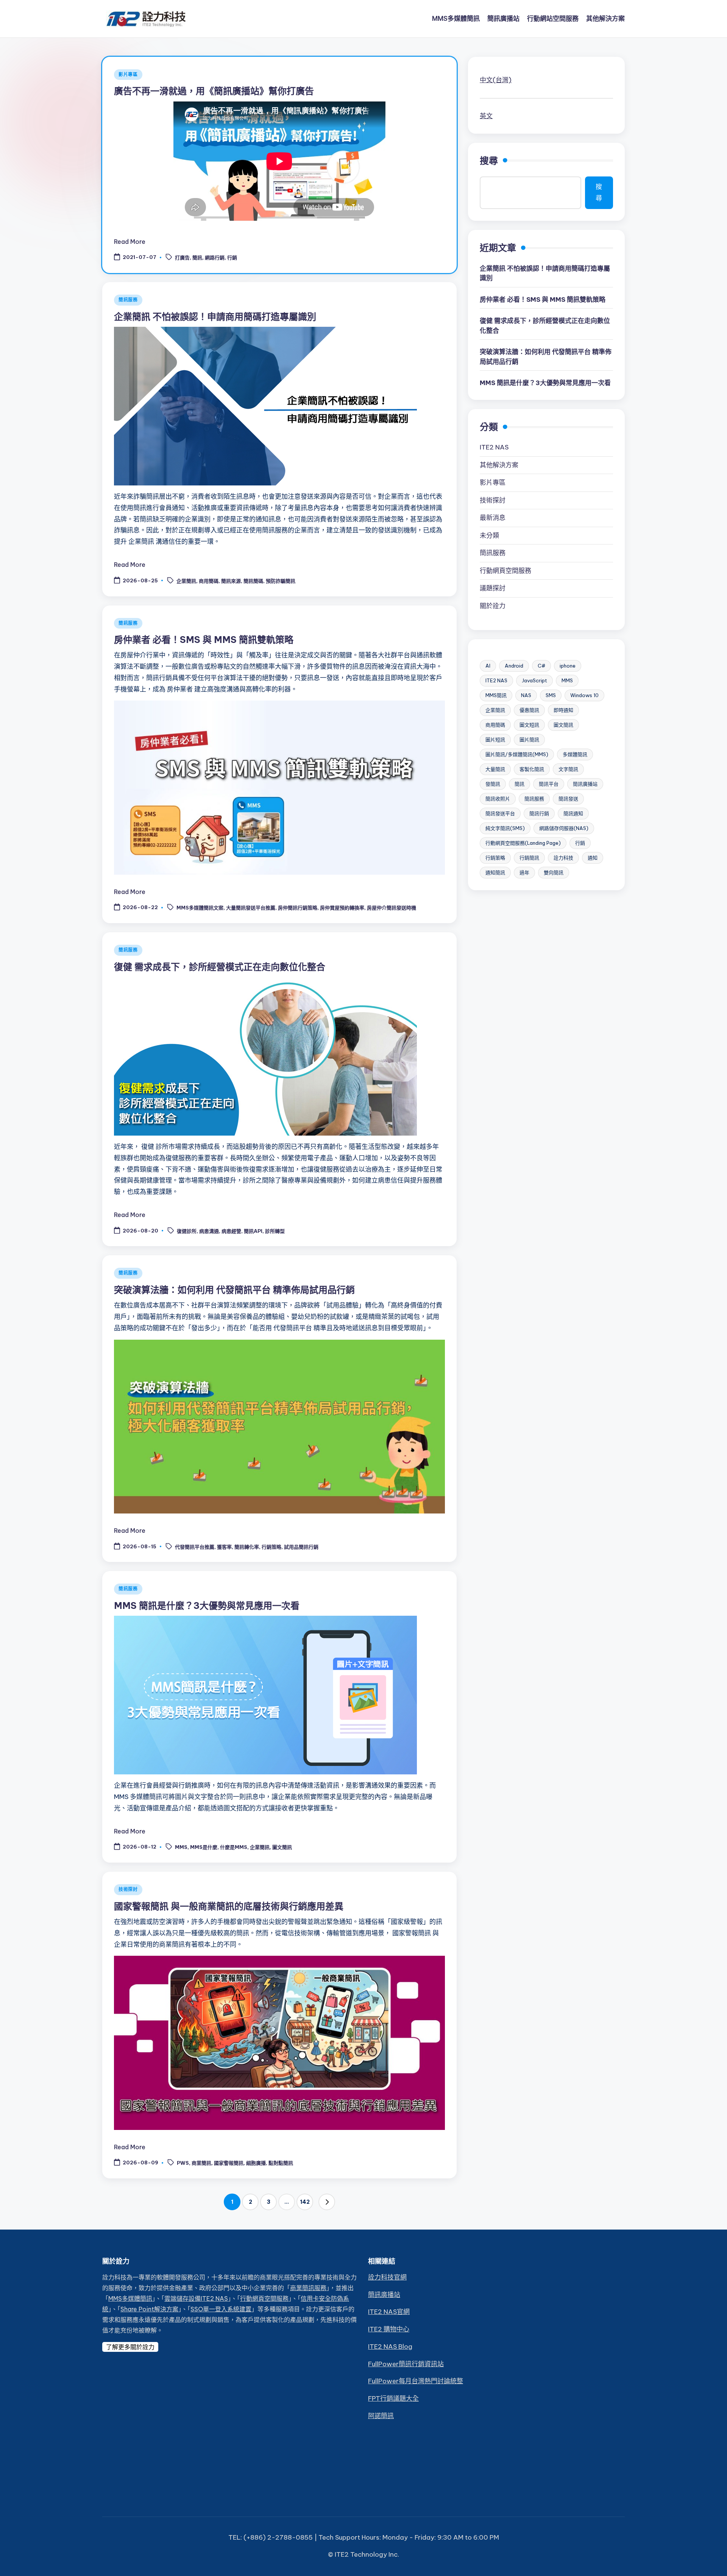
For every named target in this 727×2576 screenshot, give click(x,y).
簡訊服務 (128, 300)
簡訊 (197, 258)
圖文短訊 (529, 725)
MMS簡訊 (496, 695)
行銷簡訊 (529, 858)
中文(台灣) (496, 80)
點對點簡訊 (281, 2163)
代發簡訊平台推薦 (195, 1547)
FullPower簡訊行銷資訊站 (406, 2364)
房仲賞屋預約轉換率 (342, 908)
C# (541, 666)
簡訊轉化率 (247, 1547)
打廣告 (182, 258)
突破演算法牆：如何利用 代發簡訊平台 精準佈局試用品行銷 (234, 1290)
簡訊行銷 (539, 813)
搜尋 (489, 161)
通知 (593, 858)
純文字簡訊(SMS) (505, 828)
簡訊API (253, 1231)
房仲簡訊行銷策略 (298, 908)
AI (488, 666)
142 (305, 2202)
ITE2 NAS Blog (390, 2347)
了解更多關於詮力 (130, 2347)
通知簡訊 (495, 872)
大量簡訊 (495, 769)
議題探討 (493, 588)
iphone (568, 666)
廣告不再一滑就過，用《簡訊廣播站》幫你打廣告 (214, 91)
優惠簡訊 (529, 710)
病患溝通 (209, 1231)
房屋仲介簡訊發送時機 (392, 908)
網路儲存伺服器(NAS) (564, 828)
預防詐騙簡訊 (281, 581)
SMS (551, 695)
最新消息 (493, 518)
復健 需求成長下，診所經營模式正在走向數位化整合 (220, 967)
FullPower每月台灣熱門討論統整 (416, 2381)
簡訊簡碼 (253, 581)
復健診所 (187, 1231)
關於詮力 (493, 606)
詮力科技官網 (387, 2277)
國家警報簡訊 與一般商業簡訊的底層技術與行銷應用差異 (229, 1906)
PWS (183, 2163)
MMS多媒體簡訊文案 (200, 908)
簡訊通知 (573, 813)
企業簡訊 (186, 581)
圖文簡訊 (282, 1847)
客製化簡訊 (532, 769)
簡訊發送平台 (500, 813)
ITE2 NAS (494, 447)
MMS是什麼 (204, 1847)
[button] (327, 2202)
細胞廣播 (256, 2163)
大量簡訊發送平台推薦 (251, 908)
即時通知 (563, 710)
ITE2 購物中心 (389, 2329)
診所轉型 (275, 1231)
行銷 (232, 258)
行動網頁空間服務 (505, 571)
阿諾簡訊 (381, 2416)
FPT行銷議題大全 (393, 2398)
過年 (524, 872)
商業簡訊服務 (308, 2288)
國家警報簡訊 (229, 2163)
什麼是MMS (234, 1847)
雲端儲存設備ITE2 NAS (196, 2298)
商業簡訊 (201, 2163)
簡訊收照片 (498, 799)
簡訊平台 (549, 784)
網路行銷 (215, 258)
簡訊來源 (231, 581)
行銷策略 (271, 1547)
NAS (526, 695)
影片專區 (128, 74)
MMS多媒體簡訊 (130, 2298)
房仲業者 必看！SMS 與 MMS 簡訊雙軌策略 (204, 640)
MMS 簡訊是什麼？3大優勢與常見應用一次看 (207, 1606)
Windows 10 (584, 695)
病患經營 (231, 1231)
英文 (486, 116)
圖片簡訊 (529, 740)
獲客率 (224, 1547)
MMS (181, 1847)
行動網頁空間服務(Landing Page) (523, 843)
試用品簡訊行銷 (301, 1547)
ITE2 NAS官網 (389, 2312)
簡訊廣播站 (585, 784)
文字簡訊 (568, 769)
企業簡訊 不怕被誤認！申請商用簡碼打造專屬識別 (215, 317)
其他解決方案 (499, 465)
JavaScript (534, 680)
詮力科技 (563, 858)
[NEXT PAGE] (327, 2202)
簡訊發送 (568, 799)
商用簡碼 (209, 581)
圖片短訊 (495, 740)
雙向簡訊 (554, 872)
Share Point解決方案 (149, 2309)
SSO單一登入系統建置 (221, 2309)
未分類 (489, 535)
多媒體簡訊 (575, 754)
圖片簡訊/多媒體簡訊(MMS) (517, 754)
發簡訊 (493, 784)
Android (514, 666)
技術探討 (128, 1889)
